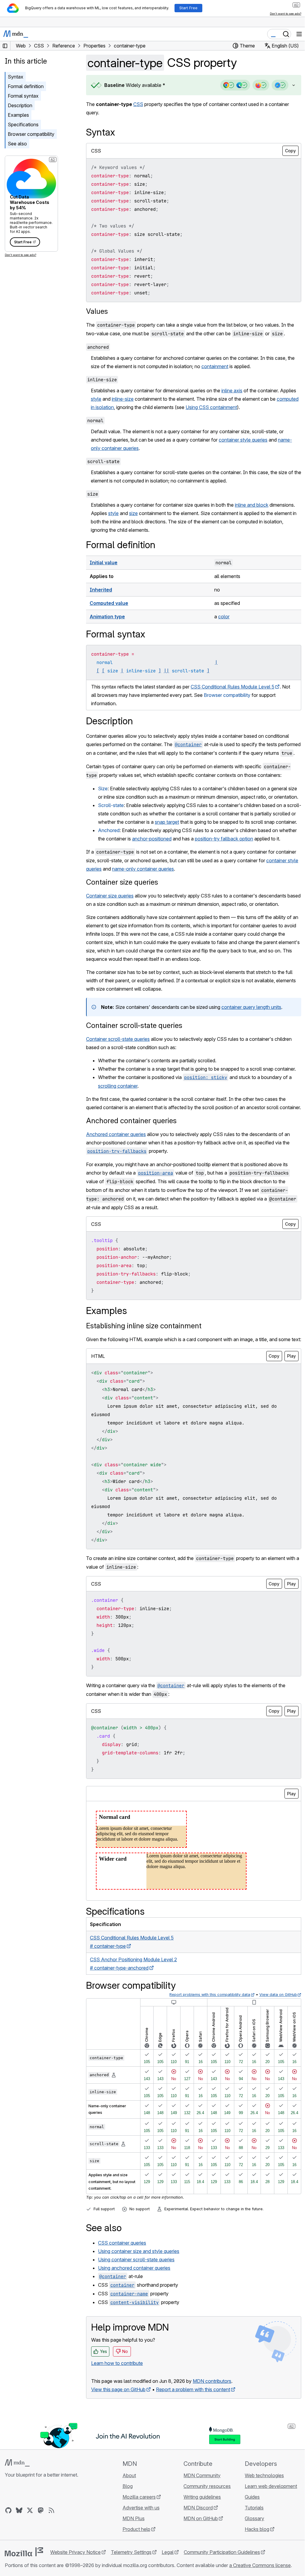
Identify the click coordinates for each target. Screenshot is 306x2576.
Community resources (204, 2528)
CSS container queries (122, 2285)
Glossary (251, 2560)
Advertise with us (139, 2550)
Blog (126, 2528)
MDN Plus (132, 2560)
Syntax (16, 77)
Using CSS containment (234, 407)
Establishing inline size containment (144, 1360)
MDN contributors (212, 2423)
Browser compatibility (31, 134)
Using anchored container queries (134, 2310)
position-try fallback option (224, 864)
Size (103, 797)
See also (17, 144)
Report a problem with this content (193, 2431)
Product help (135, 2571)
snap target (191, 839)
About (127, 2517)
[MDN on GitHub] (8, 2552)
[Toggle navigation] (299, 34)
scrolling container (118, 1111)
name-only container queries (155, 894)
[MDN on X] (30, 2552)
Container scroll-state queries (134, 1050)
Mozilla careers (137, 2539)
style (96, 399)
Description (20, 105)
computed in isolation (114, 407)
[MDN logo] (17, 2505)
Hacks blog (253, 2571)
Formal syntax (23, 96)
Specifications (23, 125)
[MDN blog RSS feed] (51, 2552)
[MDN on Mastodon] (41, 2552)
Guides (249, 2539)
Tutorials (251, 2550)
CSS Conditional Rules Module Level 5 (232, 687)
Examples (18, 115)
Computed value (109, 603)
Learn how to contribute (117, 2405)
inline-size (123, 399)
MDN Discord (195, 2550)
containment (215, 366)
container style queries (243, 440)
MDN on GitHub (198, 2560)
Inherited (101, 590)
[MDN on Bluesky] (19, 2552)
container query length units (251, 1032)
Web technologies (261, 2517)
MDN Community (199, 2517)
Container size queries (122, 907)
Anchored (109, 855)
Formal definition (26, 86)
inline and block (252, 505)
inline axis (232, 391)
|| (166, 671)
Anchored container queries (131, 1154)
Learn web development (267, 2528)
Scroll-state (111, 822)
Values (97, 311)
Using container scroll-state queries (136, 2302)
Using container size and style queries (139, 2293)
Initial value (104, 562)
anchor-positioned (152, 864)
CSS (138, 104)
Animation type (107, 617)
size (133, 513)
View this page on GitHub (118, 2431)
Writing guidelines (199, 2539)
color (221, 617)
